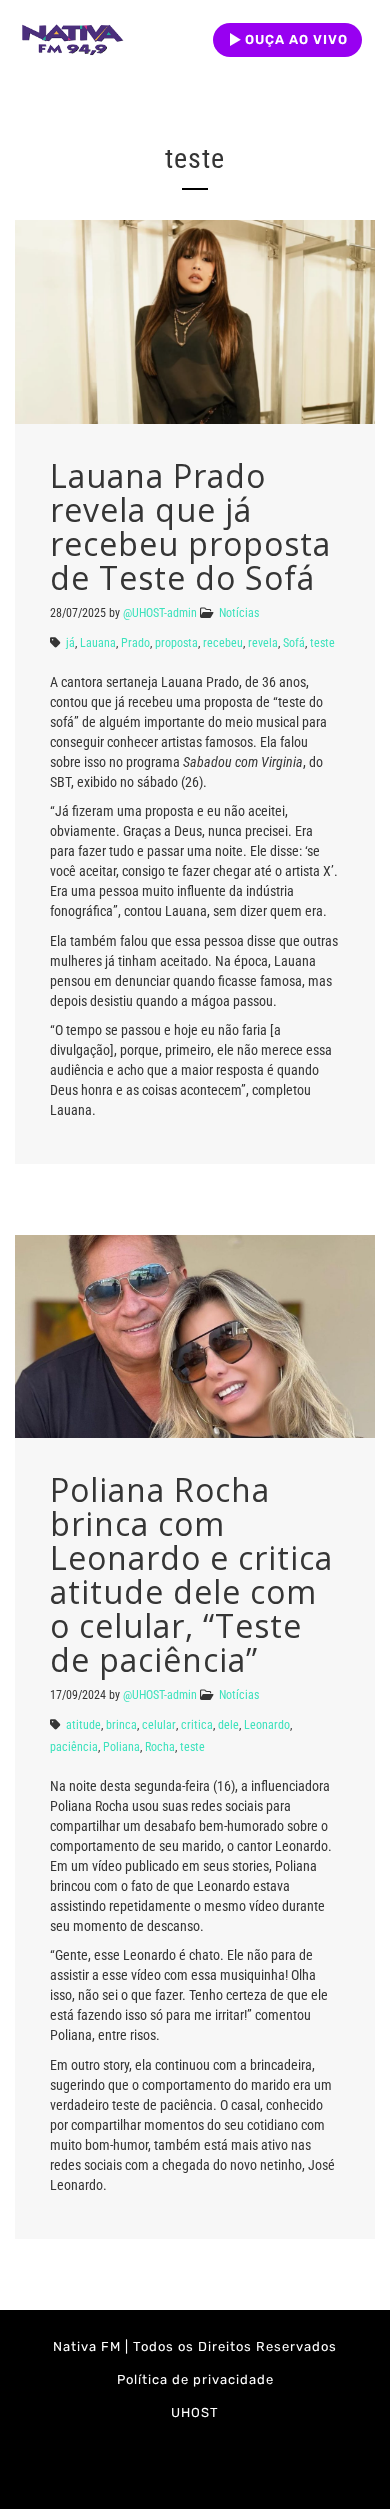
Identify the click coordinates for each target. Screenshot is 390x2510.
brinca (121, 1725)
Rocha (160, 1747)
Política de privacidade (195, 2379)
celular (159, 1725)
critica (197, 1725)
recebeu (223, 643)
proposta (176, 643)
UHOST (195, 2412)
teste (322, 643)
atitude (83, 1725)
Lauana (98, 643)
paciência (74, 1747)
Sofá (294, 643)
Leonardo (267, 1725)
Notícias (239, 613)
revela (263, 643)
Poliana (121, 1747)
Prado (135, 643)
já (70, 643)
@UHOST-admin (160, 613)
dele (228, 1725)
